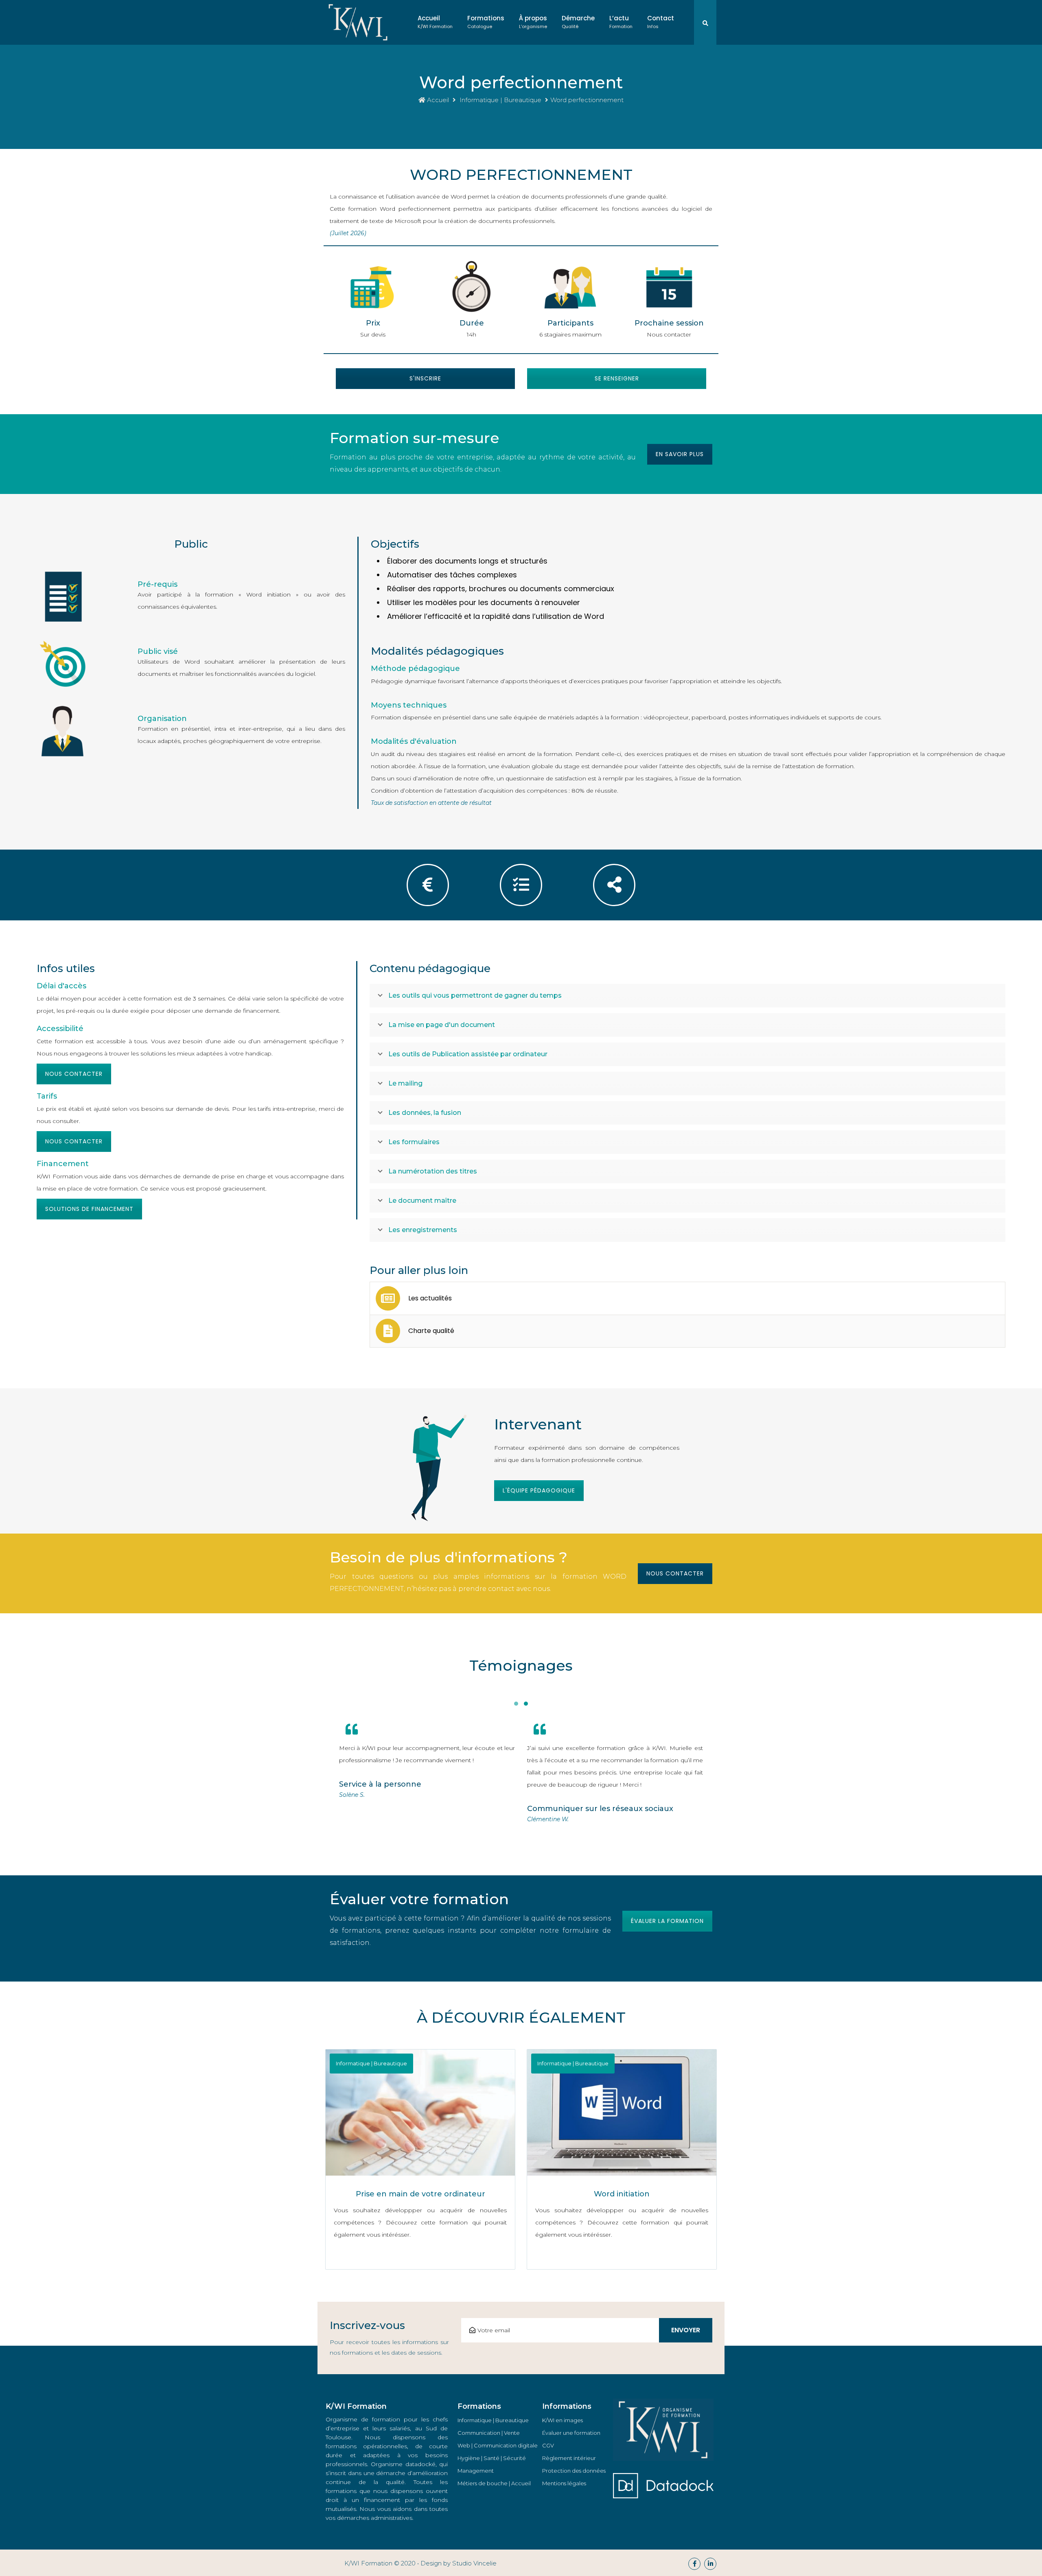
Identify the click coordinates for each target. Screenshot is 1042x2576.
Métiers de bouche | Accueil (494, 2483)
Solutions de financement (89, 1209)
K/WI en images (563, 2420)
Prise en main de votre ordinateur (420, 2194)
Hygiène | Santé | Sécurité (492, 2458)
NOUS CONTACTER (675, 1573)
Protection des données (574, 2471)
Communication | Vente (489, 2433)
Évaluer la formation (667, 1921)
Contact (661, 22)
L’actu (621, 22)
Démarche (578, 22)
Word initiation (622, 2194)
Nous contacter (74, 1074)
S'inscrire (425, 378)
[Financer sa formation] (428, 885)
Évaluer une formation (571, 2433)
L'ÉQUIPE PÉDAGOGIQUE (539, 1490)
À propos (533, 22)
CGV (548, 2445)
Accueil (435, 22)
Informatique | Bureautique (500, 100)
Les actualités (430, 1298)
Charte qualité (431, 1331)
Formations (486, 22)
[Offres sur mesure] (521, 885)
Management (476, 2471)
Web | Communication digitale (498, 2445)
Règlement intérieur (569, 2458)
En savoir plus (680, 454)
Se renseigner (617, 378)
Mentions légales (564, 2483)
